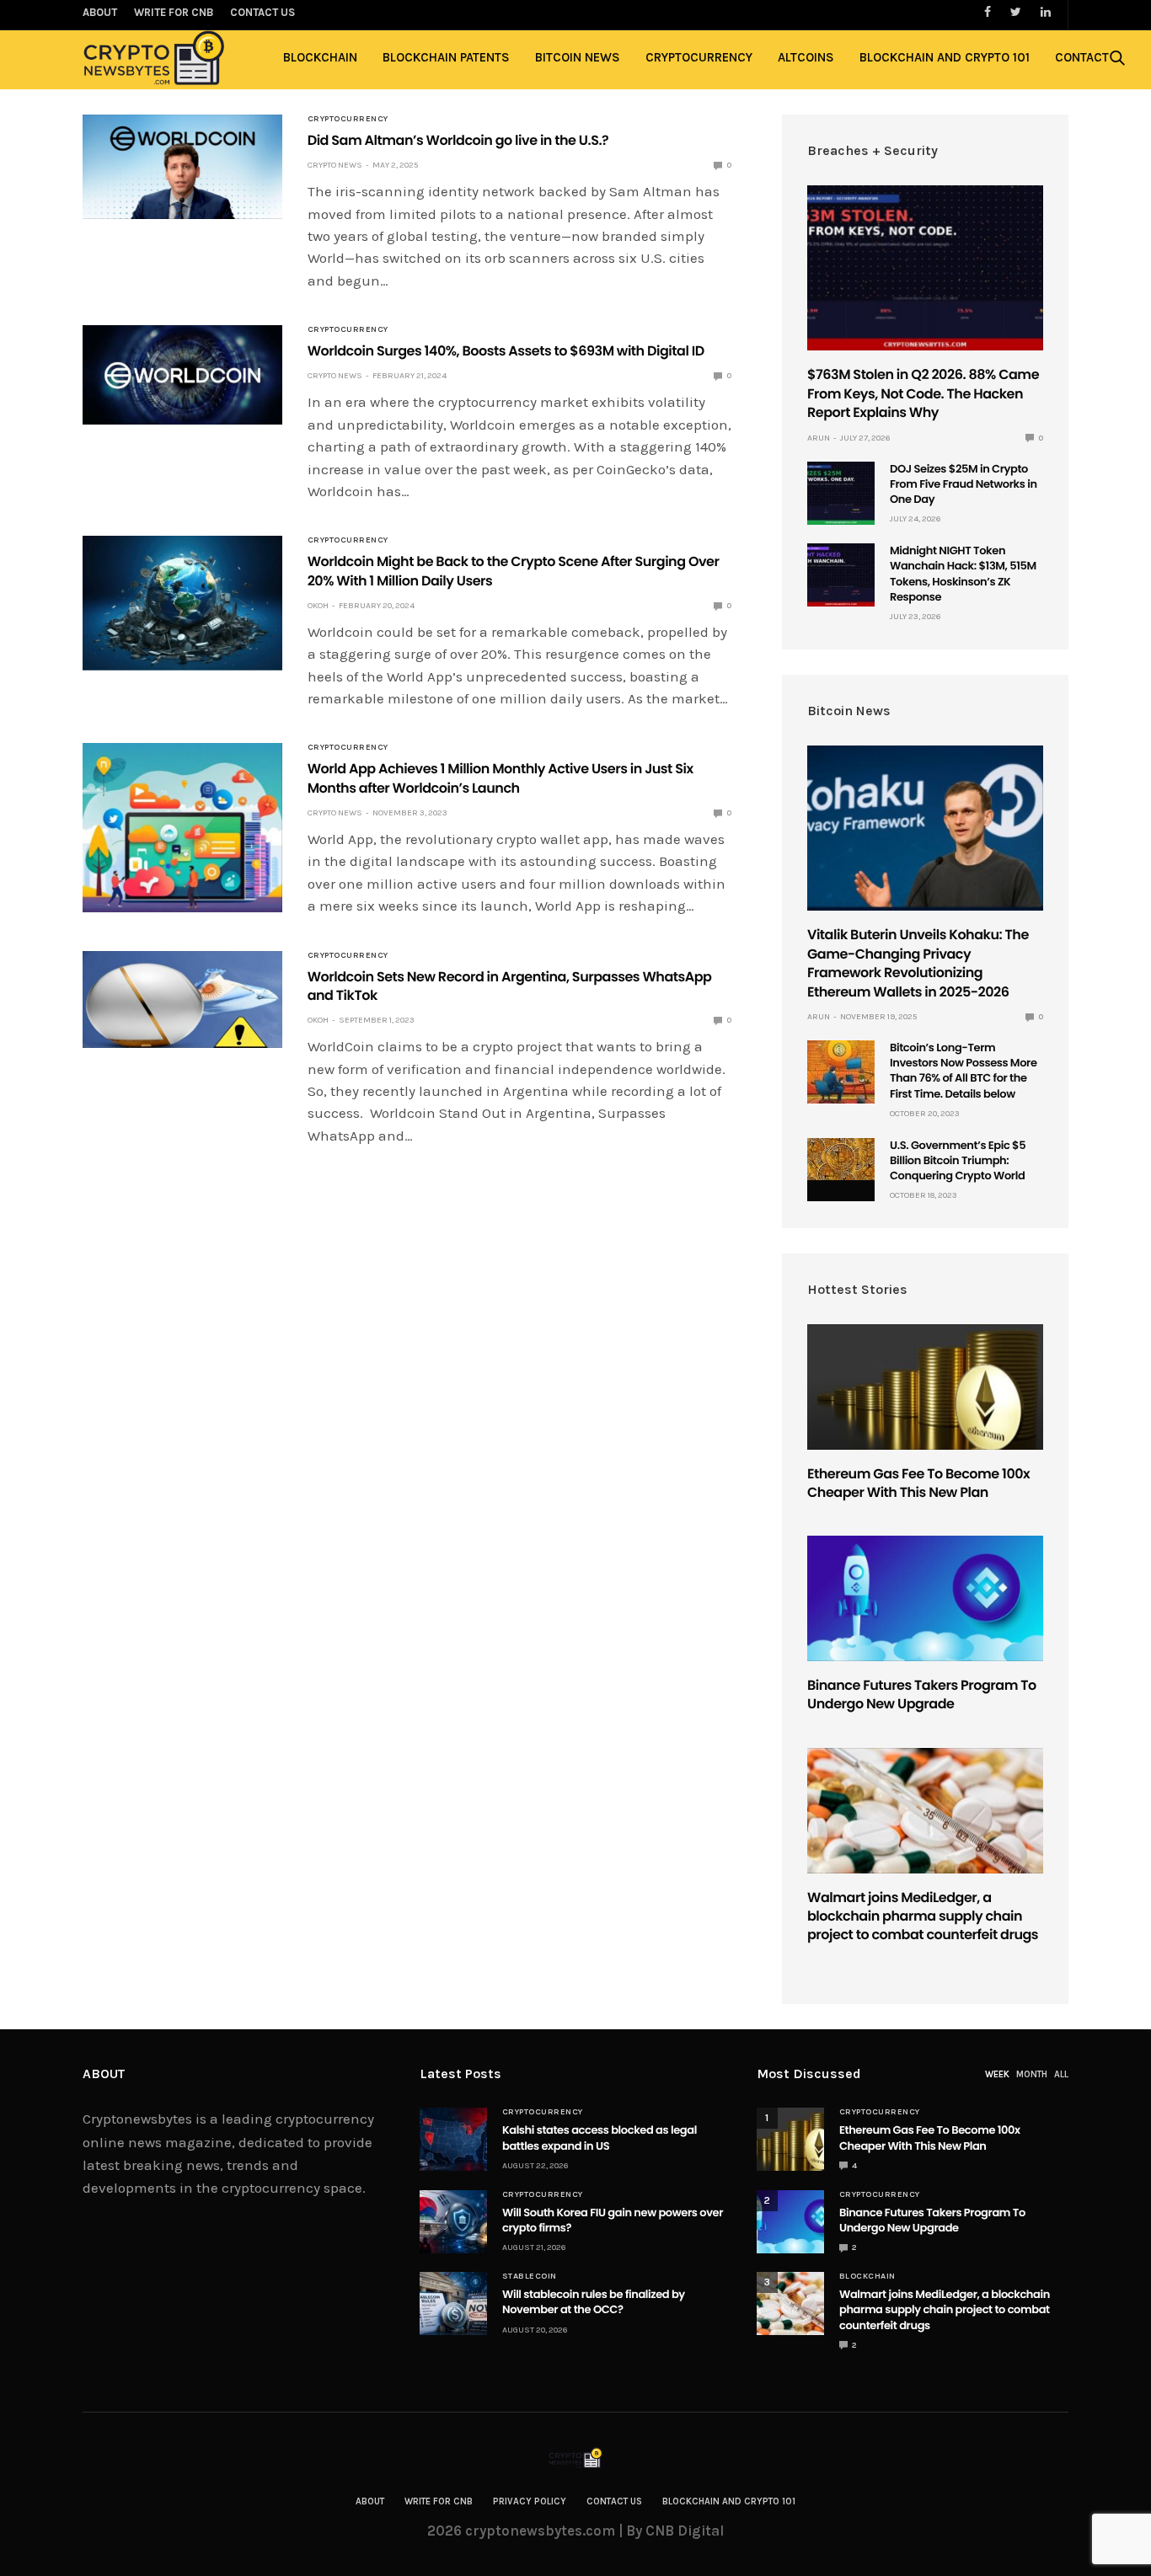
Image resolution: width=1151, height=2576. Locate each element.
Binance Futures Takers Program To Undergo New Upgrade (922, 1694)
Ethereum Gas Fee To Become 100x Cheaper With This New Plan (918, 1483)
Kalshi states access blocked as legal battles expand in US (600, 2138)
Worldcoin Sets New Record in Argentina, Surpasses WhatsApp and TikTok (510, 986)
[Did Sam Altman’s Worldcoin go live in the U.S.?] (182, 167)
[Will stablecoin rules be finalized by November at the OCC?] (453, 2303)
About (370, 2501)
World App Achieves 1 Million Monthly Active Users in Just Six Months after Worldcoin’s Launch (501, 778)
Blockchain (320, 57)
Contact (1082, 57)
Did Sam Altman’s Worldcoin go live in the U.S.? (458, 140)
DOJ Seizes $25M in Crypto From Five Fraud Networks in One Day (964, 484)
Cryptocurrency (699, 57)
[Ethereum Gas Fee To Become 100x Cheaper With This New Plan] (925, 1387)
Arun (819, 438)
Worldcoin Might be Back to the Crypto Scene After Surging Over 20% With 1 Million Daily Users (514, 571)
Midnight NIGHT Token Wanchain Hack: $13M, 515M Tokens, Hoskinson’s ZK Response (963, 574)
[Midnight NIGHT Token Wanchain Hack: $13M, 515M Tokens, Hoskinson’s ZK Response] (841, 575)
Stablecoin (530, 2276)
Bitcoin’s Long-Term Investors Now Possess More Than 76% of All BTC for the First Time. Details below (964, 1071)
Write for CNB (439, 2501)
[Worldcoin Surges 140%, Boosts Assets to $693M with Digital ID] (182, 375)
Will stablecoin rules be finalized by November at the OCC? (594, 2302)
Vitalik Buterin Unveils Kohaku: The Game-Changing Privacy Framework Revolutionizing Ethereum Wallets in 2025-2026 (918, 963)
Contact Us (614, 2501)
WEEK (997, 2074)
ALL (1061, 2074)
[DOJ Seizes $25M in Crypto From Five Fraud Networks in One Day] (841, 493)
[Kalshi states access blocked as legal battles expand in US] (453, 2139)
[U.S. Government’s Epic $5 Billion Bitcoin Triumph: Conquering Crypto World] (841, 1160)
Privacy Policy (530, 2501)
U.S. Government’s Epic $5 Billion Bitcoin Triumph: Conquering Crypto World (958, 1160)
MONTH (1032, 2074)
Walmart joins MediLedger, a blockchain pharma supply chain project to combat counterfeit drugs (923, 1916)
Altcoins (806, 57)
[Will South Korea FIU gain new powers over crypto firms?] (453, 2222)
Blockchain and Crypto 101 (945, 57)
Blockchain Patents (446, 57)
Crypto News (335, 165)
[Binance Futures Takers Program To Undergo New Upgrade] (925, 1598)
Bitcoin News (578, 57)
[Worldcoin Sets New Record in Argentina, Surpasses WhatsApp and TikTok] (182, 1000)
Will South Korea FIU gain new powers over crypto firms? (613, 2220)
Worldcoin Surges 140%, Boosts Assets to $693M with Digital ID (506, 351)
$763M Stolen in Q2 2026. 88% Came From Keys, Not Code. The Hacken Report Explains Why (923, 393)
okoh (318, 606)
